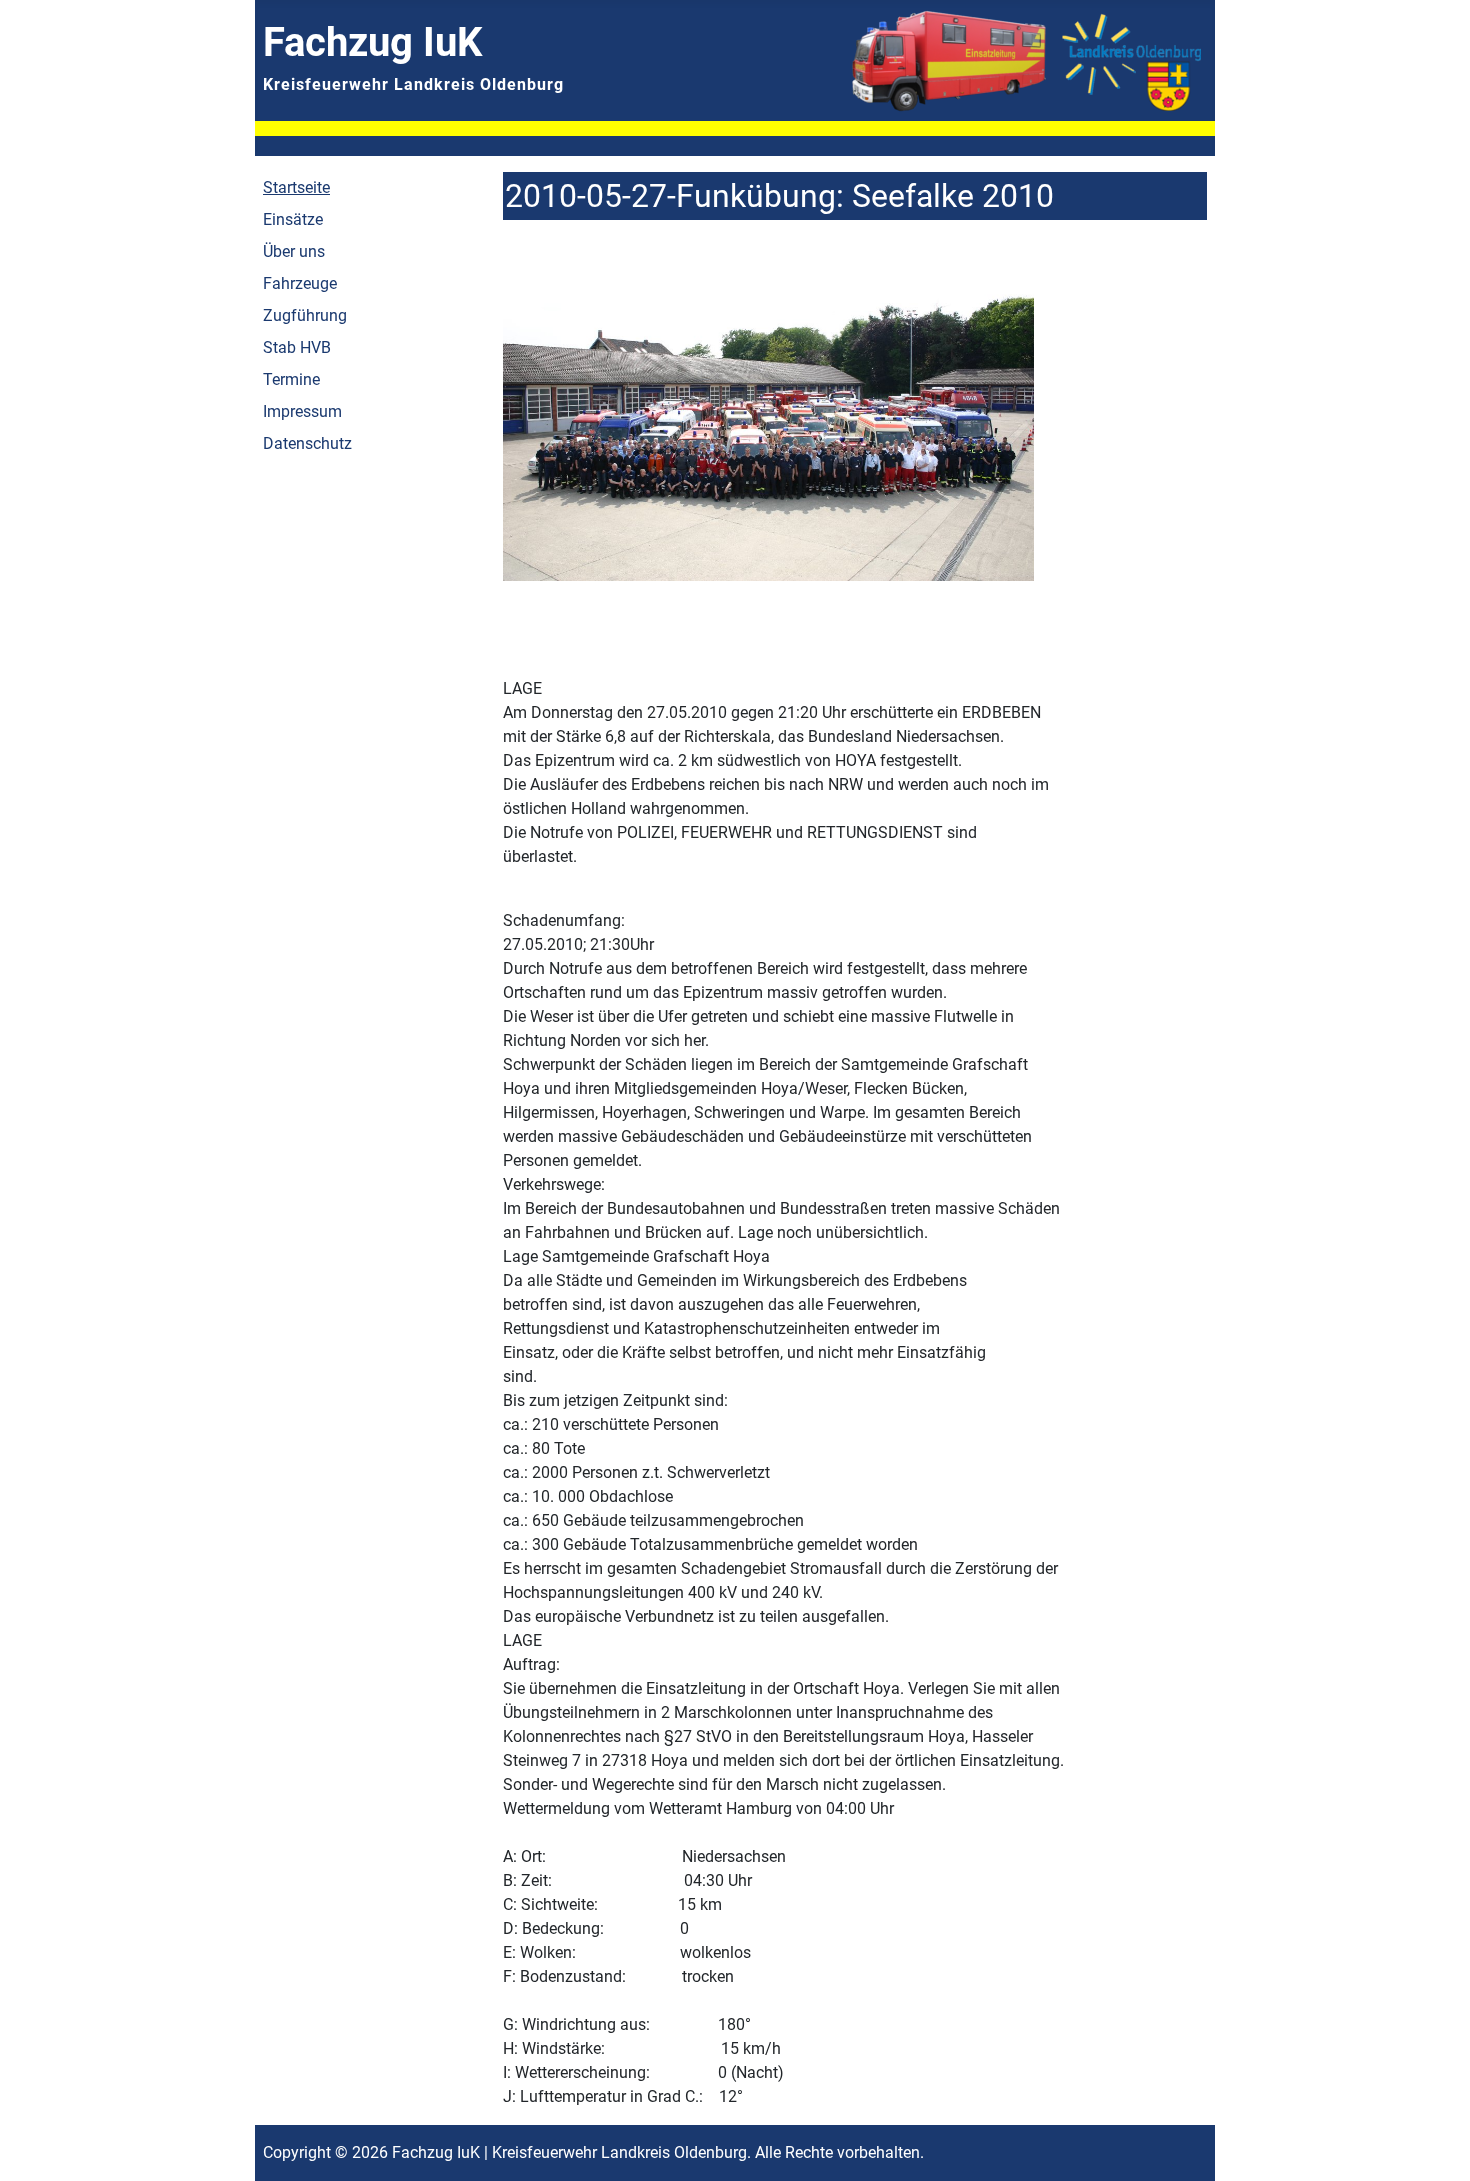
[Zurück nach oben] (1435, 2144)
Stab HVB (297, 347)
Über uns (294, 251)
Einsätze (293, 219)
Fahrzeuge (300, 283)
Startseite (296, 187)
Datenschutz (307, 443)
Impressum (302, 411)
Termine (291, 379)
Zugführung (305, 315)
